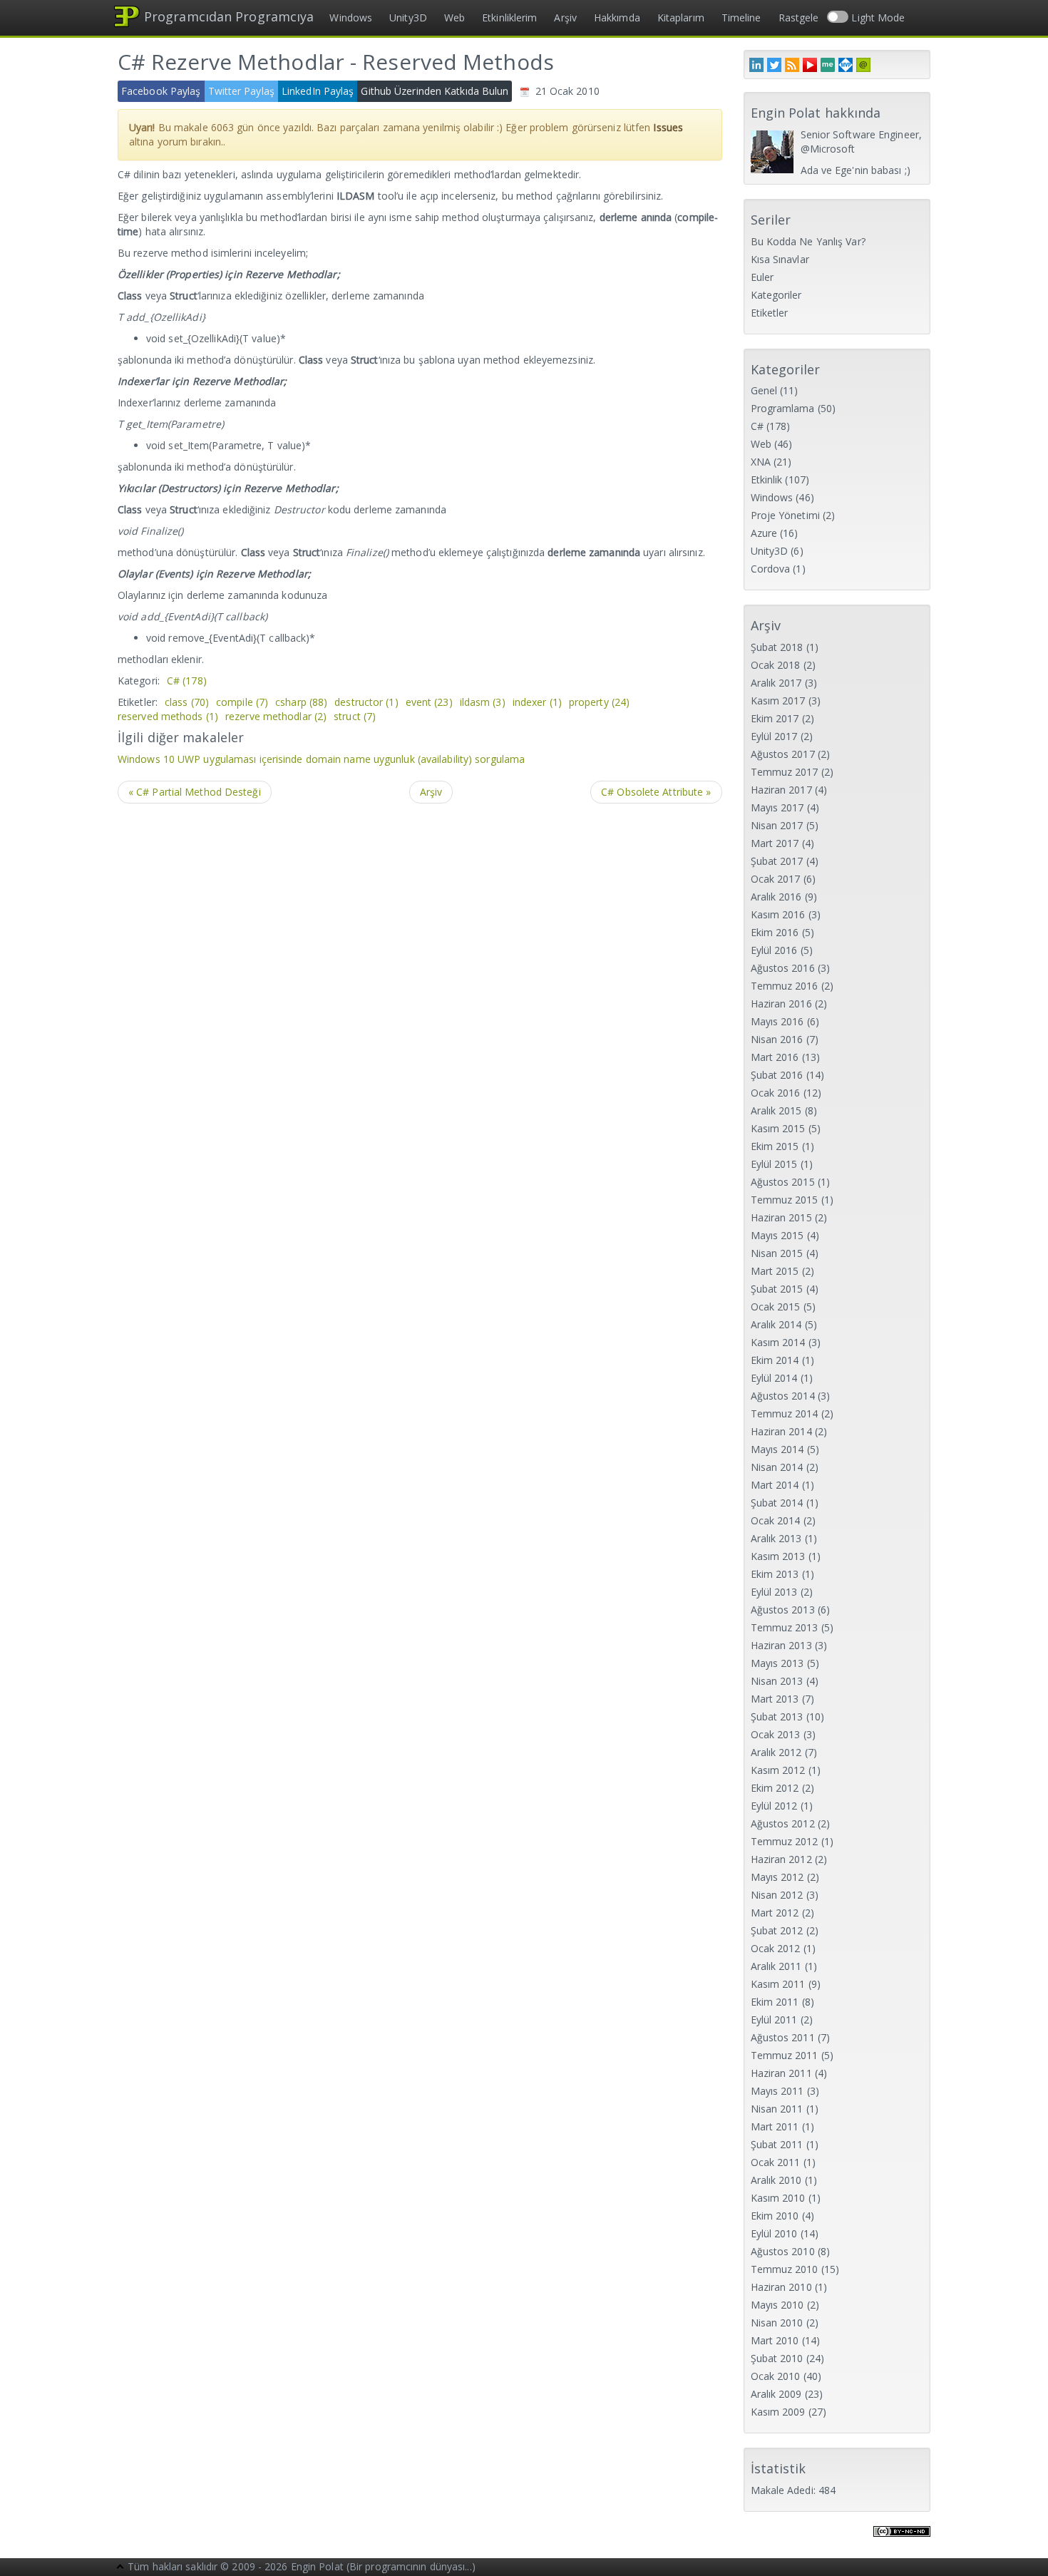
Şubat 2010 (777, 2358)
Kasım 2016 (778, 914)
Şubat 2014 (777, 1503)
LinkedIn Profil (756, 65)
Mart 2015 (775, 1271)
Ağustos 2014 (783, 1396)
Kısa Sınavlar (780, 259)
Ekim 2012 (775, 1788)
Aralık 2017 (776, 683)
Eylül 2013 (774, 1592)
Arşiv (565, 17)
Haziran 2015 (781, 1217)
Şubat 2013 (777, 1717)
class (187, 702)
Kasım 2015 (778, 1128)
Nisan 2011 (777, 2109)
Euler (762, 277)
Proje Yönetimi (785, 515)
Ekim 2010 (775, 2216)
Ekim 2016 (775, 932)
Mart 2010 (775, 2340)
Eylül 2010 (774, 2233)
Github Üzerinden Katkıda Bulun (435, 91)
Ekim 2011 (775, 2002)
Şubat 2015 (777, 1289)
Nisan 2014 (777, 1467)
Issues (668, 127)
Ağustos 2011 (783, 2037)
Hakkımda (617, 17)
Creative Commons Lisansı (902, 2540)
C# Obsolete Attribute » (656, 792)
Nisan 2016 (777, 1039)
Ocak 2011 (776, 2162)
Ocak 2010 (776, 2376)
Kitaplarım (681, 17)
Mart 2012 (775, 1913)
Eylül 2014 (774, 1378)
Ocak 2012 (776, 1948)
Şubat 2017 (777, 861)
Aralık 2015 (776, 1110)
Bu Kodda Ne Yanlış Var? (808, 241)
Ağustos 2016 (783, 968)
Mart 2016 (775, 1057)
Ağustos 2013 (783, 1610)
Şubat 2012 (777, 1930)
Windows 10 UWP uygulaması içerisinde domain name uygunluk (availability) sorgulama (321, 759)
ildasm (483, 702)
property (599, 702)
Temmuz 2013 (785, 1627)
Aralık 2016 (776, 897)
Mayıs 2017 (777, 807)
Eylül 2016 (774, 950)
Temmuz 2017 (785, 772)
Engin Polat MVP (846, 65)
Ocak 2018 (776, 665)
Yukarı (120, 2568)
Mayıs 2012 (777, 1877)
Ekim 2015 (775, 1146)
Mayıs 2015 (777, 1235)
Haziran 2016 (781, 1004)
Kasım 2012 (778, 1770)
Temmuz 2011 (785, 2055)
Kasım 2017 (778, 701)
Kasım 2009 (778, 2412)
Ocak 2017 (776, 879)
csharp (301, 702)
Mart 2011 (775, 2126)
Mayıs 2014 (777, 1449)
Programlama (783, 408)
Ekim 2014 (775, 1360)
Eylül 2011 (774, 2020)
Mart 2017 (775, 843)
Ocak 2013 (776, 1734)
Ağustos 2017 (783, 754)
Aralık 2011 (776, 1966)
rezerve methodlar (276, 716)
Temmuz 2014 (785, 1413)
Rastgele (799, 17)
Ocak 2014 (776, 1520)
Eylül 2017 (774, 736)
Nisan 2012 (777, 1895)
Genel (764, 390)
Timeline (741, 17)
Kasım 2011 (778, 1984)
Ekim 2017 (775, 718)
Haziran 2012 (781, 1859)
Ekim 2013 (775, 1574)
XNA (761, 462)
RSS (792, 65)
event (429, 702)
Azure (764, 533)
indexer (537, 702)
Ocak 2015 (776, 1307)
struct (355, 716)
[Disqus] (420, 996)
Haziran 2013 (781, 1645)
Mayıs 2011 (777, 2091)
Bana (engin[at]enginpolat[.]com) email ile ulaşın (863, 65)
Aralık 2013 (776, 1538)
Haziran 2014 (781, 1431)
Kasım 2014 (778, 1342)
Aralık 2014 (776, 1324)
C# (187, 681)
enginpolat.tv (810, 65)
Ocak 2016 (776, 1093)
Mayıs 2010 (777, 2305)
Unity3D (408, 17)
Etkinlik (767, 479)
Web (454, 17)
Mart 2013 (775, 1699)
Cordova (771, 569)
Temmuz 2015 (785, 1200)
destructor (366, 702)
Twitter (774, 65)
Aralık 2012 (776, 1752)
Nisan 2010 (777, 2323)
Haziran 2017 (781, 790)
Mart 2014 (775, 1485)
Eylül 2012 (774, 1806)
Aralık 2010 (776, 2180)
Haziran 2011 (781, 2073)
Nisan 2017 (777, 825)
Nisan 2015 (777, 1253)
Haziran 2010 (781, 2287)
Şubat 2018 (777, 647)
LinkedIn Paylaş (318, 91)
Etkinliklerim (509, 17)
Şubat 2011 (777, 2144)
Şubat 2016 (777, 1075)
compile (242, 702)
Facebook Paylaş (161, 91)
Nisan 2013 (777, 1681)
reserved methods (168, 716)
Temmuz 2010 (785, 2269)
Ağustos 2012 (783, 1823)
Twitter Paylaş (241, 91)
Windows (351, 17)
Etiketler (770, 313)
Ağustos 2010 (783, 2251)
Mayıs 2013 (777, 1663)
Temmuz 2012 (785, 1841)
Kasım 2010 (778, 2198)
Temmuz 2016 (785, 986)
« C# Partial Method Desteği (195, 792)
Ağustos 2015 (783, 1182)
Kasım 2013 (778, 1556)
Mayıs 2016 (777, 1021)
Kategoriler (776, 295)
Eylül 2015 (774, 1164)
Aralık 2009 (776, 2394)
